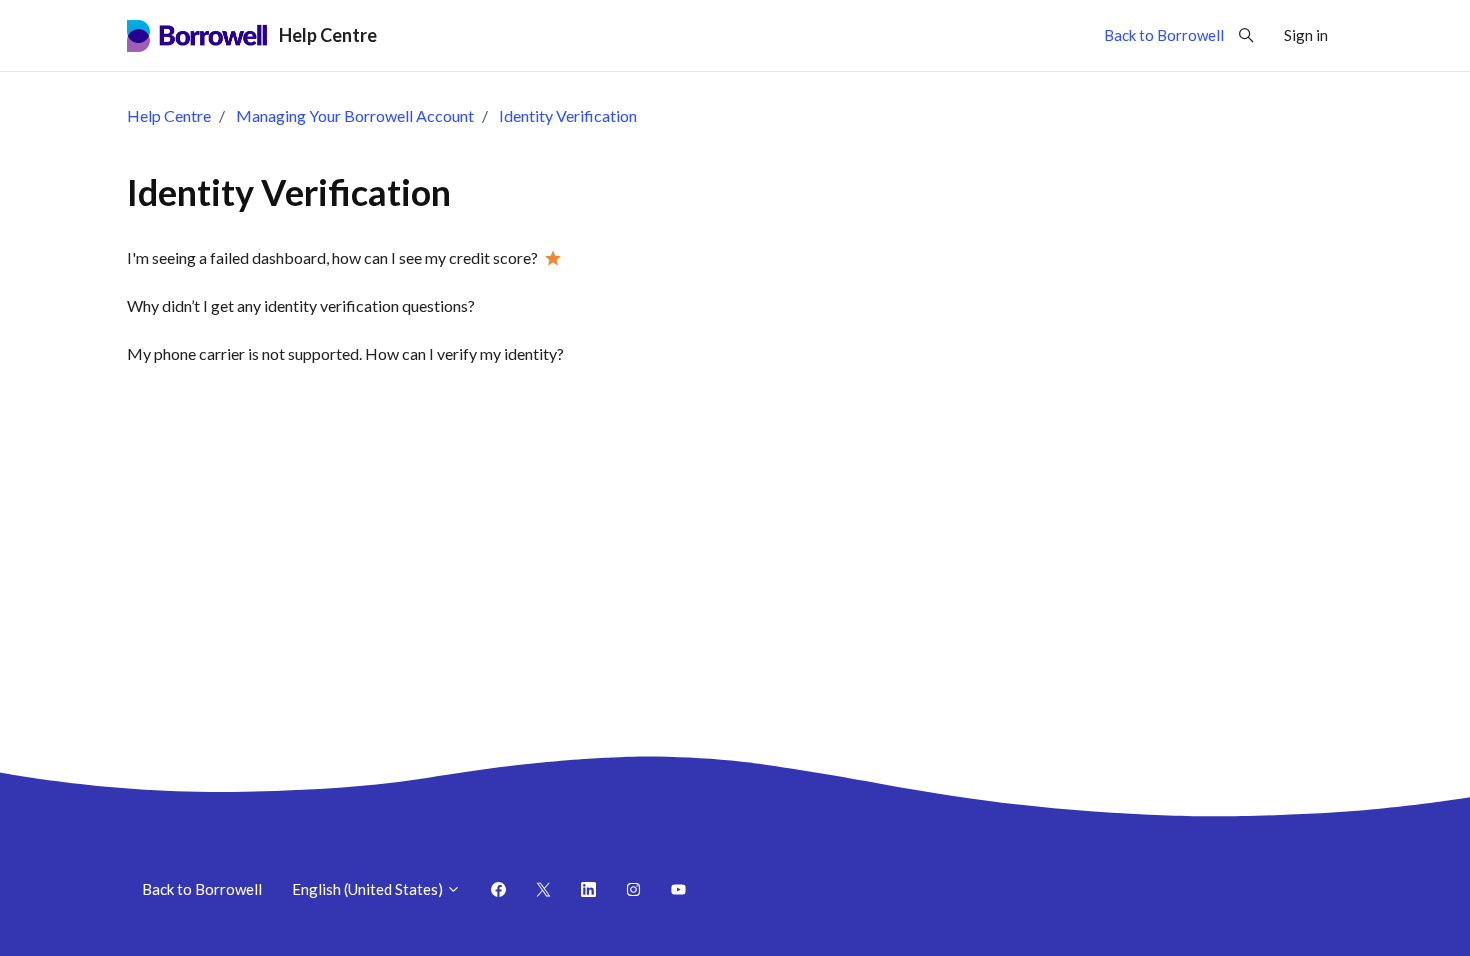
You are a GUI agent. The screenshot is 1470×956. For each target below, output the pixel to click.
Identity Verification (568, 115)
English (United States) (369, 889)
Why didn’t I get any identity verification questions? (301, 305)
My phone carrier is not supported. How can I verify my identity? (345, 353)
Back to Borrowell (1164, 35)
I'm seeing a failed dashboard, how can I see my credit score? (332, 257)
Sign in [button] (1306, 35)
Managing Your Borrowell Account (355, 115)
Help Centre (169, 115)
